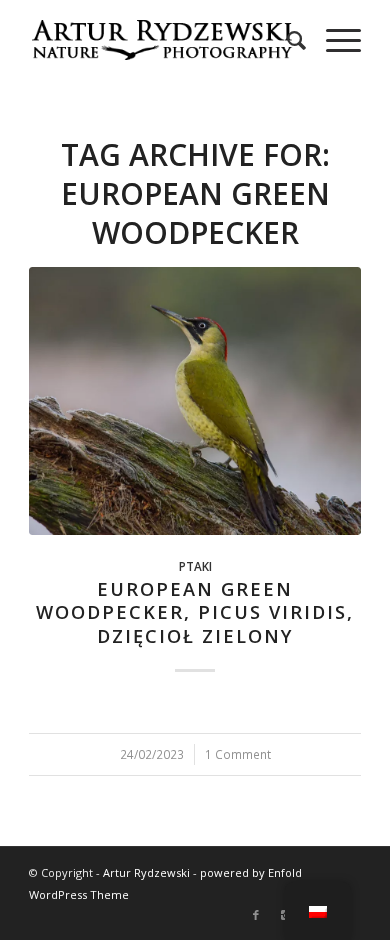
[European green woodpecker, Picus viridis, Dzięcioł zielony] (195, 401)
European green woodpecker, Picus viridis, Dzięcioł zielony (195, 612)
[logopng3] (161, 40)
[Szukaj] (286, 40)
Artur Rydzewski (146, 872)
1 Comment (238, 754)
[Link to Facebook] (256, 915)
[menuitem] (286, 40)
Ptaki (195, 566)
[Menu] (333, 40)
